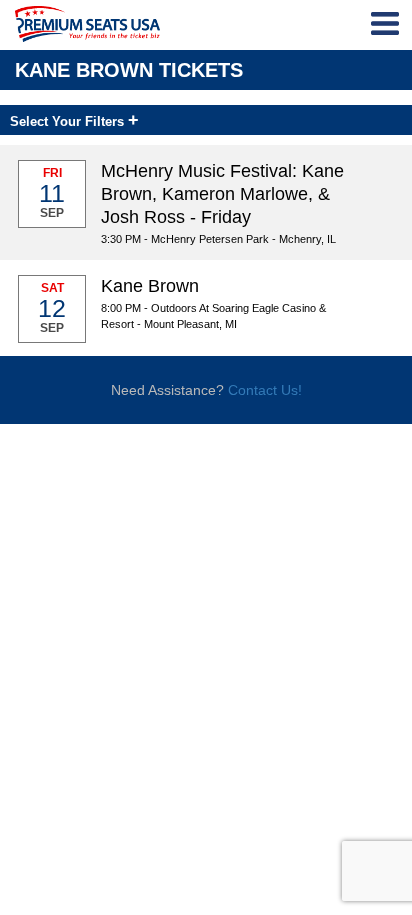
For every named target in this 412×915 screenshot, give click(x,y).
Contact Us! (265, 390)
